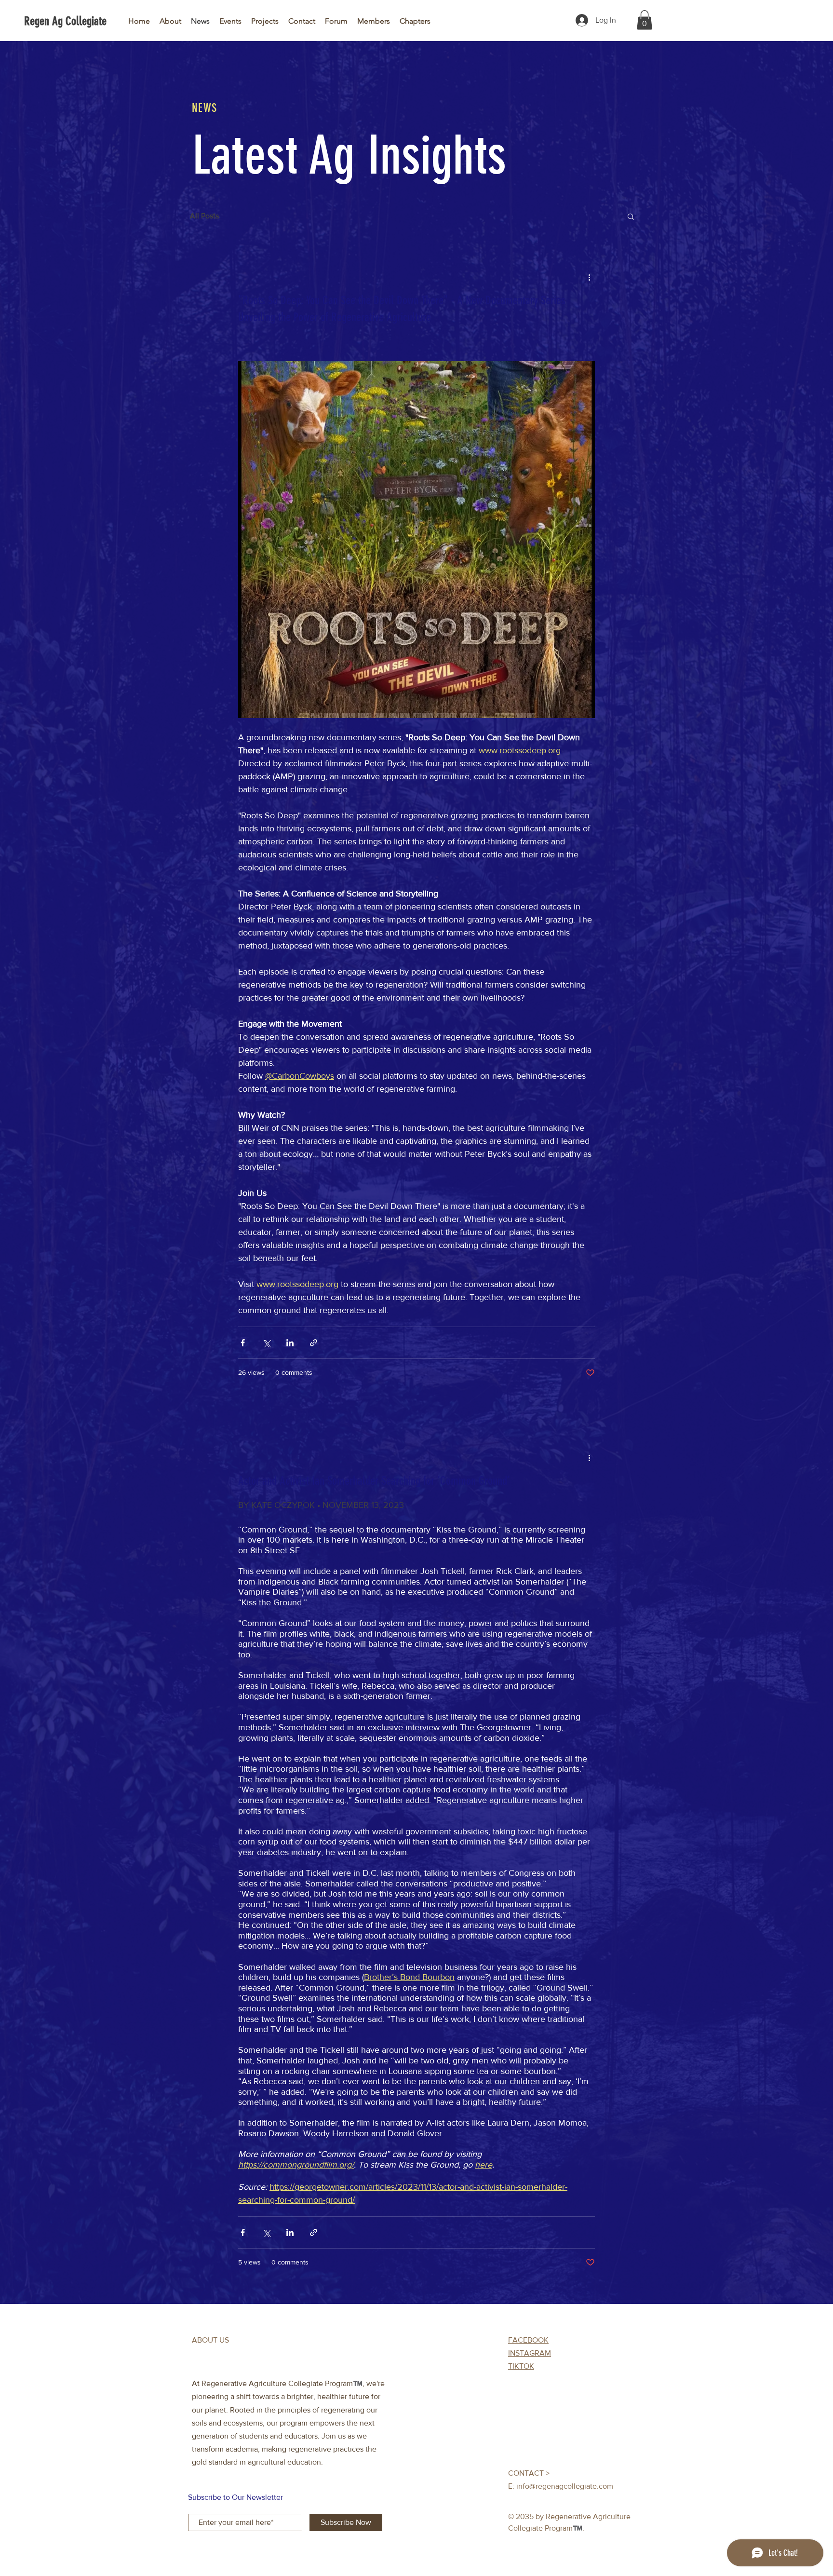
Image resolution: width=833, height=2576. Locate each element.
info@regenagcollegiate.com (565, 2486)
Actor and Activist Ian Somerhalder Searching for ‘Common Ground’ (374, 1481)
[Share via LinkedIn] (290, 1343)
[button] (645, 20)
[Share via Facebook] (243, 1343)
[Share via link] (314, 1343)
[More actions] (589, 277)
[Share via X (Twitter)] (266, 1343)
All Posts (204, 216)
